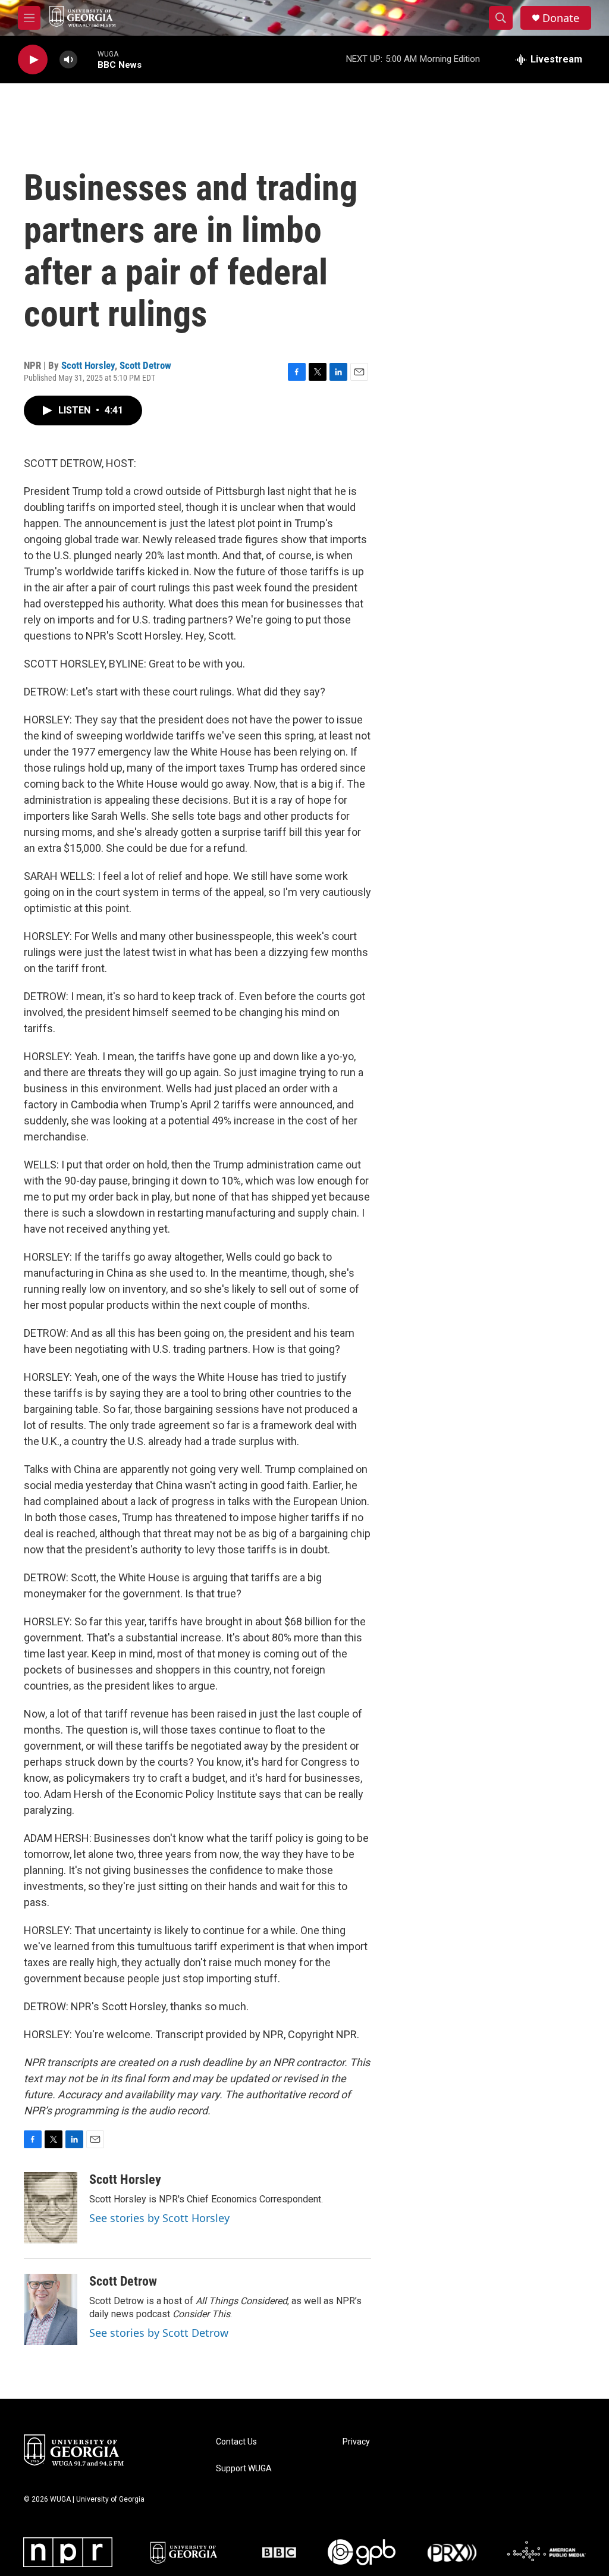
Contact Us (236, 2442)
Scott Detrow (145, 365)
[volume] (68, 60)
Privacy (356, 2442)
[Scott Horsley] (51, 2208)
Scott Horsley (88, 365)
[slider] (87, 59)
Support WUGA (244, 2469)
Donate (561, 18)
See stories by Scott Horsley (159, 2218)
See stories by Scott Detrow (159, 2333)
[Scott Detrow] (51, 2309)
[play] (33, 60)
